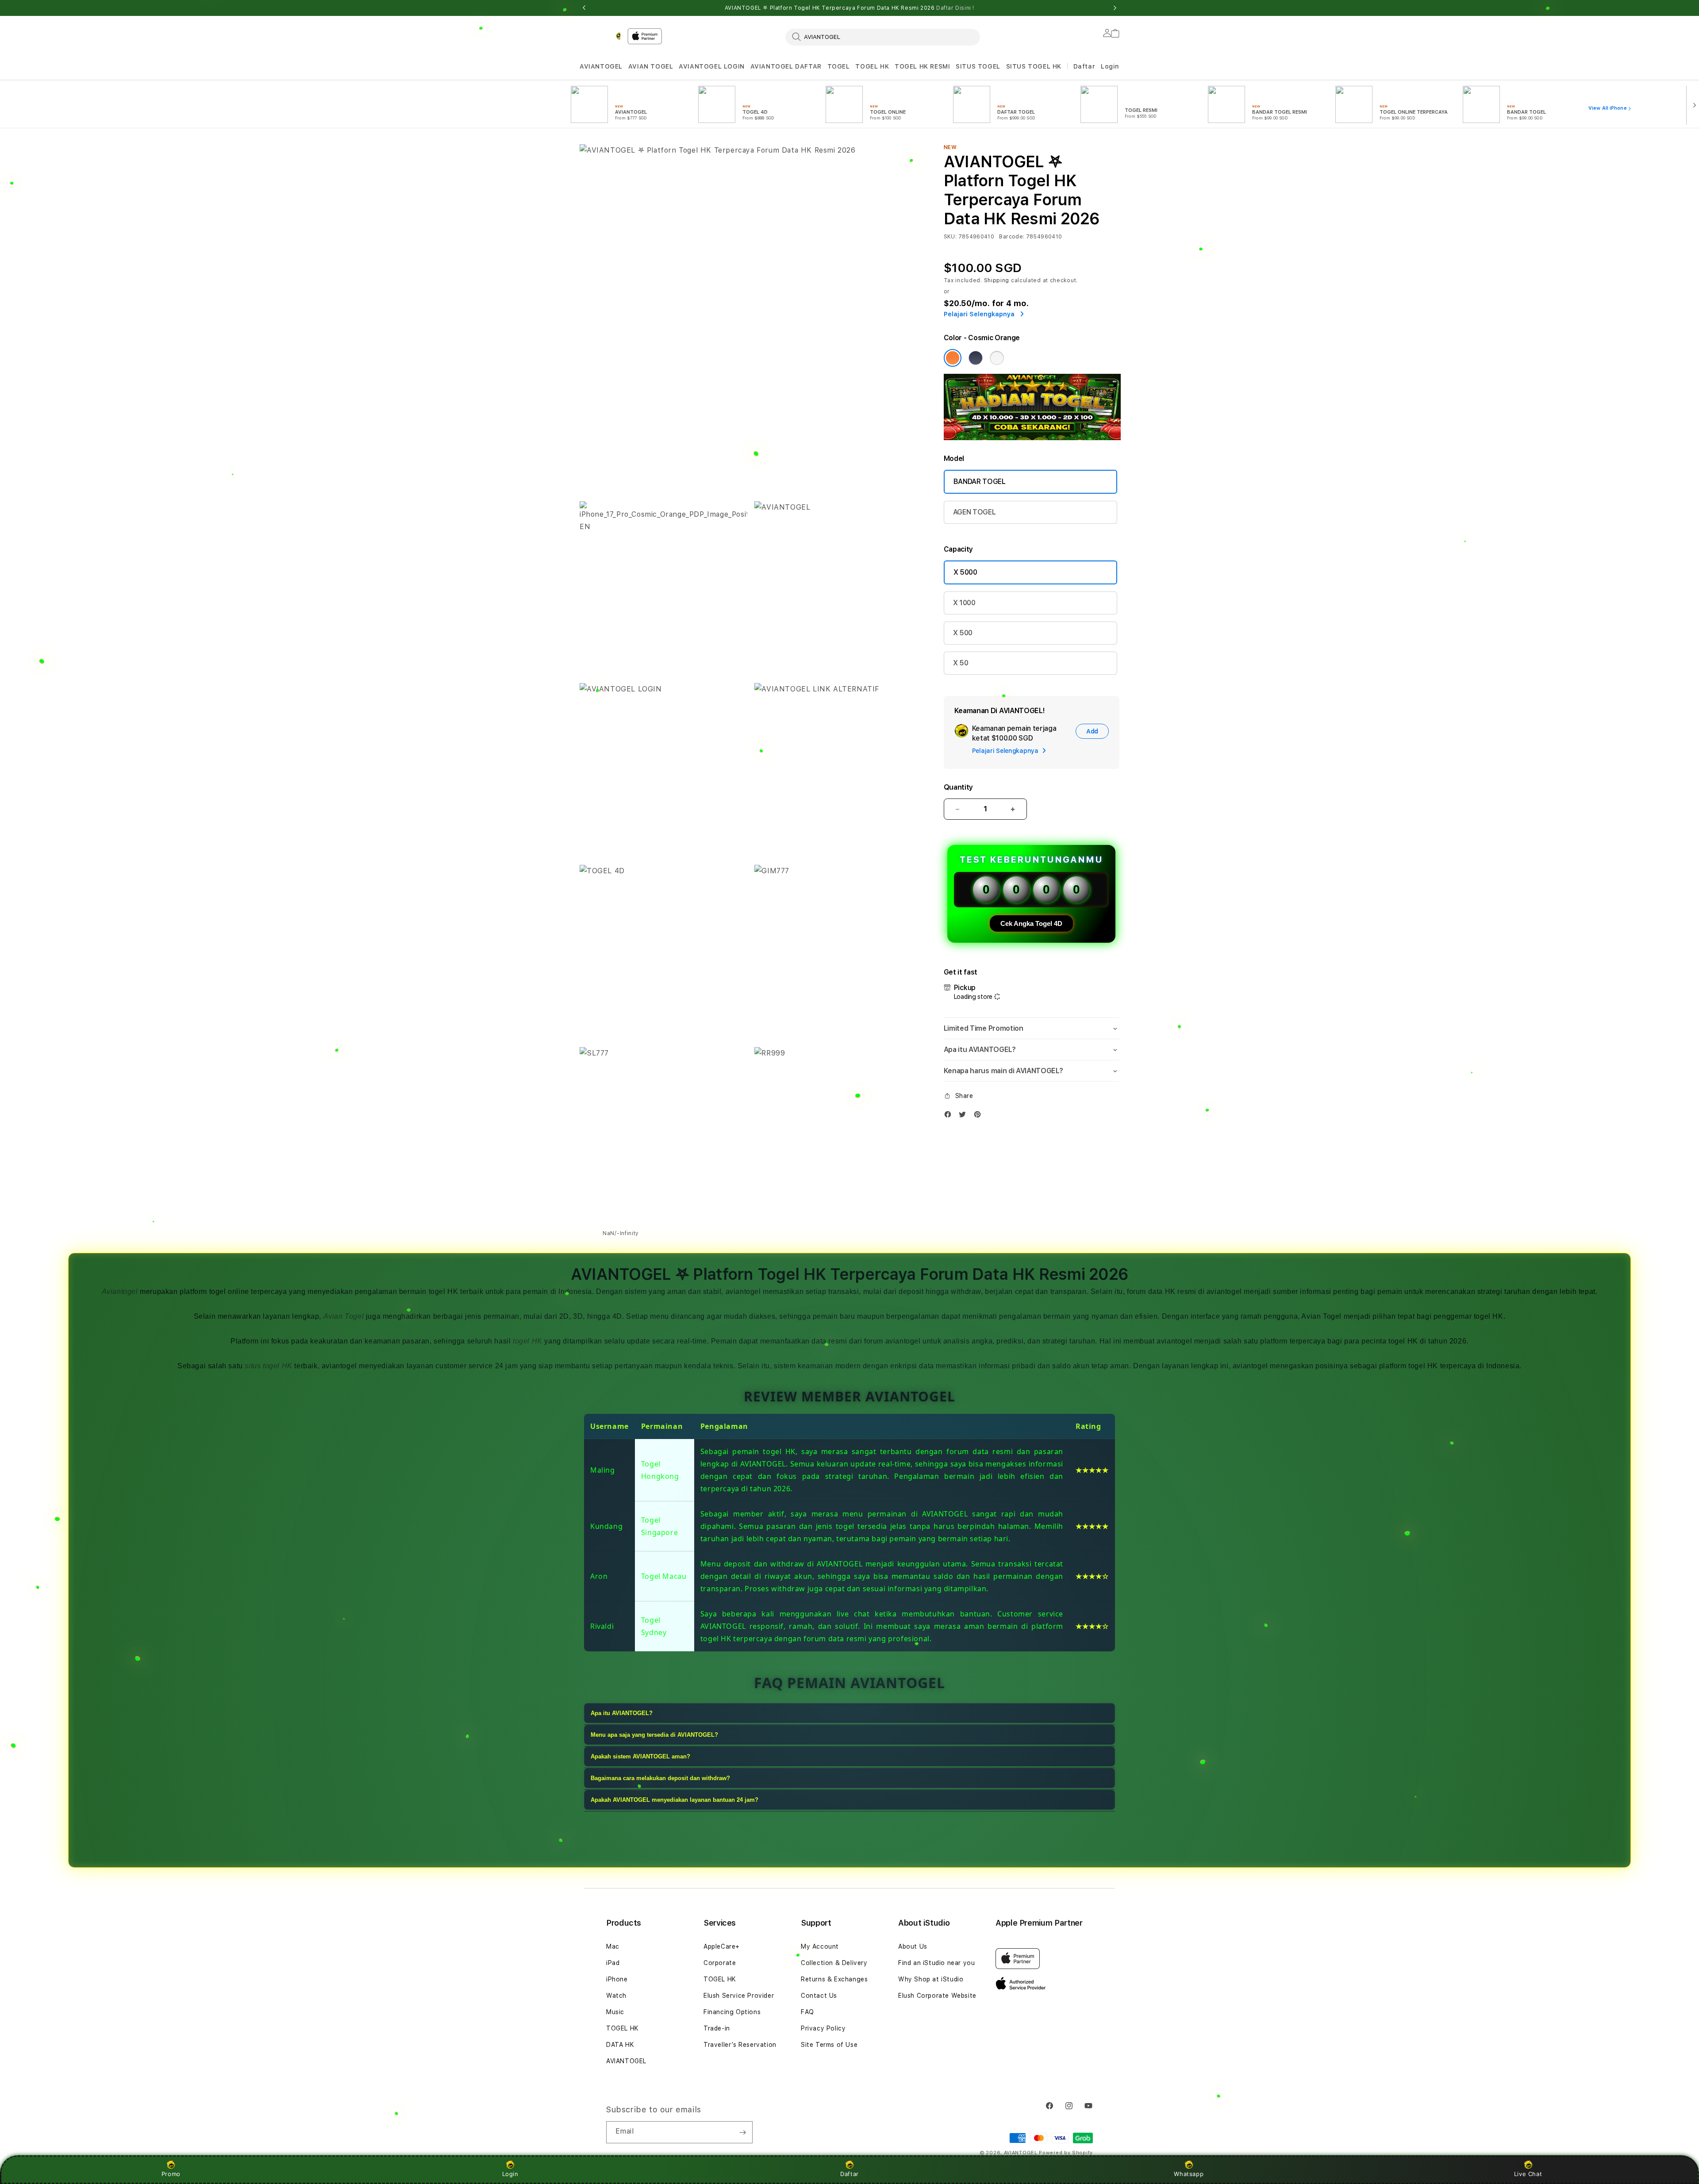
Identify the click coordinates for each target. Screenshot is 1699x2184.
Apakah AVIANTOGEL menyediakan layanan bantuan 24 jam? (675, 1800)
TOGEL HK (872, 66)
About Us (913, 1946)
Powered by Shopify (1066, 2153)
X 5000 (965, 572)
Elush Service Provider (739, 1996)
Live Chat (1528, 2174)
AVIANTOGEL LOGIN (712, 66)
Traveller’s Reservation (740, 2045)
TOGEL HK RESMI (922, 66)
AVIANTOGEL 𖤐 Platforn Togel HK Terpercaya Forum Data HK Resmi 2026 (849, 8)
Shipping (997, 280)
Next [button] (1115, 8)
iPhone (617, 1979)
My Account (820, 1946)
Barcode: (1012, 237)
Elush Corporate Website (937, 1996)
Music (615, 2012)
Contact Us (819, 1996)
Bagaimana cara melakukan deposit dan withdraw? (660, 1778)
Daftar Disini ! (955, 8)
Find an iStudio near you (936, 1963)
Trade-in (717, 2028)
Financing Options (732, 2012)
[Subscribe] (742, 2132)
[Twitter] (965, 1116)
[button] (601, 67)
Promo (171, 2174)
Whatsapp (1189, 2174)
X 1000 (964, 603)
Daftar (849, 2174)
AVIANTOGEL (601, 66)
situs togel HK (268, 1366)
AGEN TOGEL (974, 512)
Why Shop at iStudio (931, 1979)
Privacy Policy (823, 2028)
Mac (613, 1946)
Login (510, 2174)
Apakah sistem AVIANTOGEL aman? (640, 1756)
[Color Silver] (997, 358)
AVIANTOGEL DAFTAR (786, 66)
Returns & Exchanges (834, 1979)
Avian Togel (344, 1316)
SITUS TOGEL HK (1034, 66)
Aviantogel (120, 1292)
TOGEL (839, 66)
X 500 (963, 633)
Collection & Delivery (834, 1963)
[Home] (600, 36)
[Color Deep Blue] (976, 358)
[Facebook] (950, 1116)
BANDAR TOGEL (980, 482)
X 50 (961, 663)
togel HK (528, 1341)
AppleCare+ (722, 1946)
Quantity (958, 787)
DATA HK (620, 2045)
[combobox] (883, 37)
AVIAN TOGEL (651, 66)
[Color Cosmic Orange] (953, 358)
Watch (616, 1996)
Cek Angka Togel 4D (1031, 923)
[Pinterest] (980, 1116)
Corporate (720, 1963)
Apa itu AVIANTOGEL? (622, 1713)
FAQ (807, 2012)
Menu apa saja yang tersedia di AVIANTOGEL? (654, 1735)
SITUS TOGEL (978, 66)
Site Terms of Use (829, 2045)
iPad (613, 1963)
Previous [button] (584, 8)
